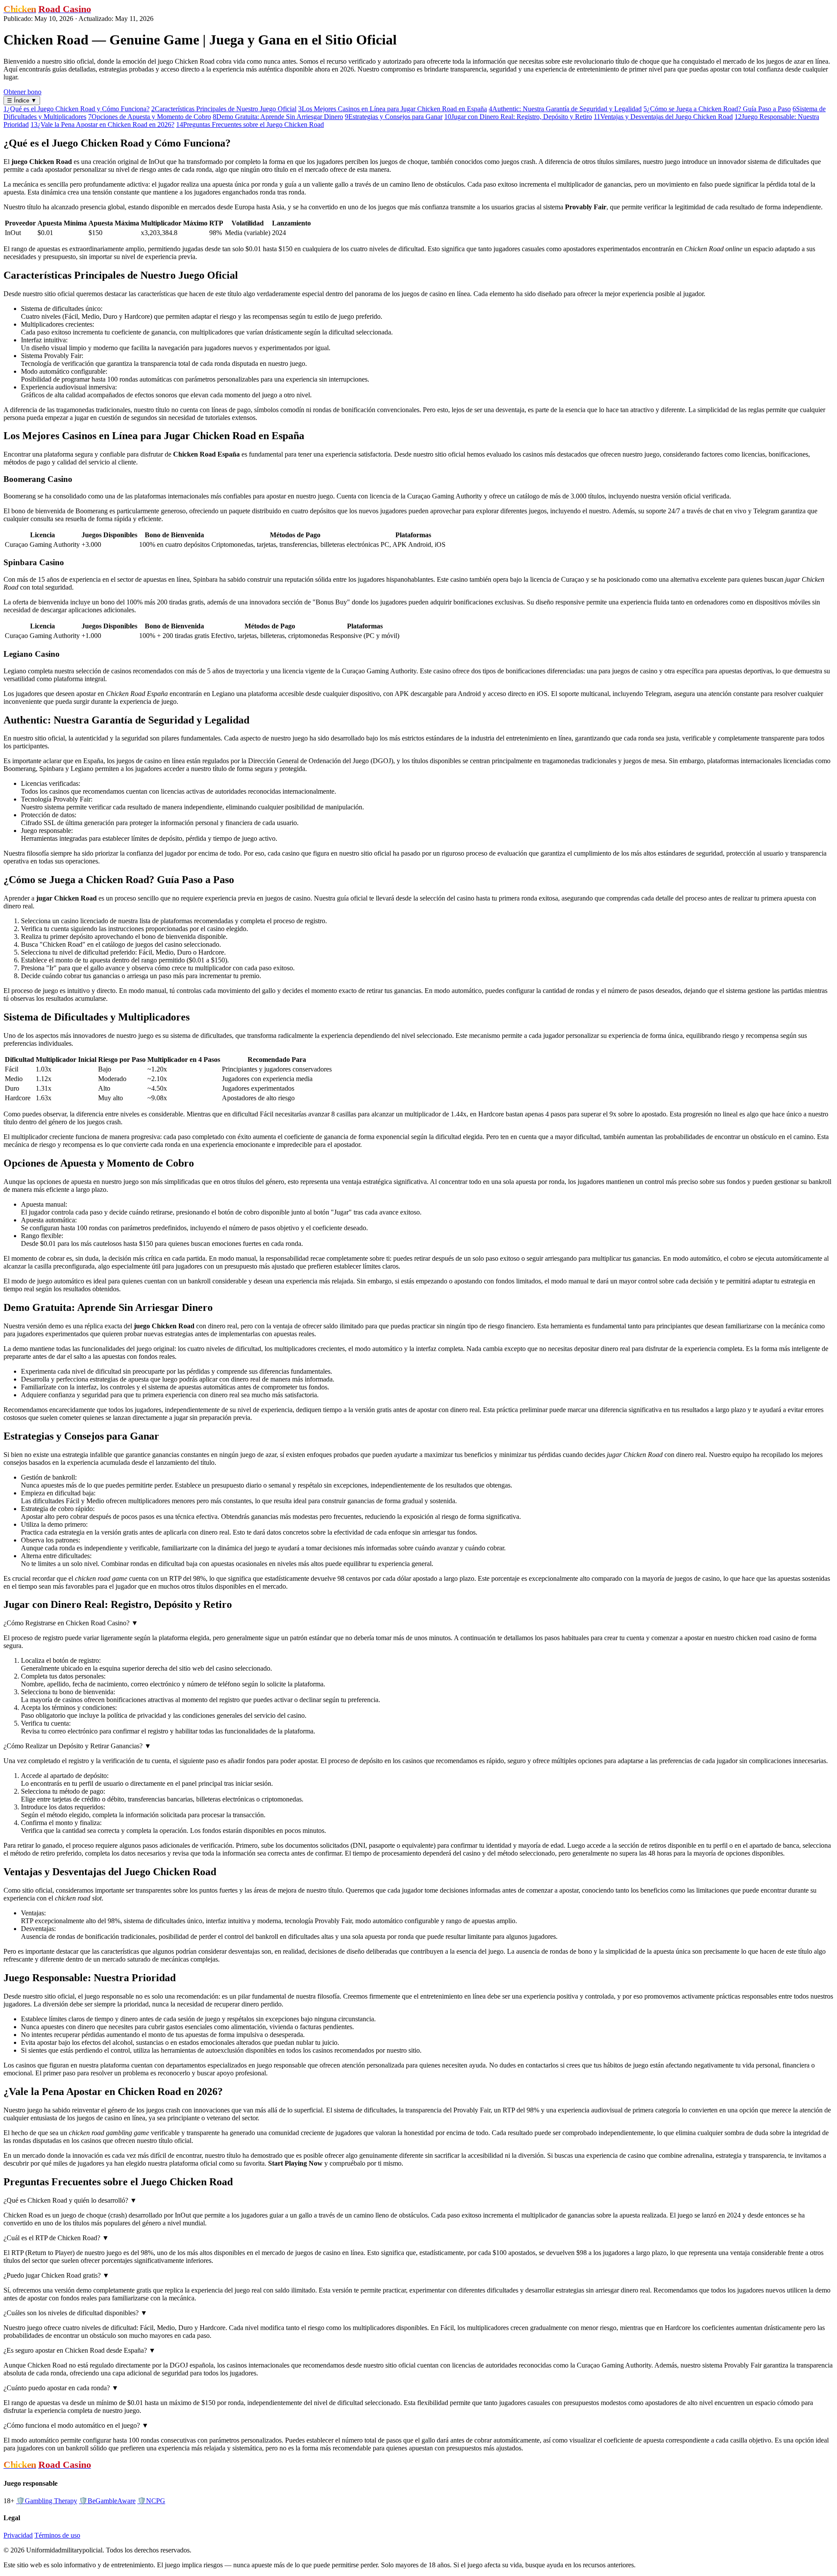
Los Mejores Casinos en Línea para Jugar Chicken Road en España (393, 109)
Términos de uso (57, 2535)
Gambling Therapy (47, 2501)
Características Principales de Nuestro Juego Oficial (224, 109)
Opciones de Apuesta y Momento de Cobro (150, 117)
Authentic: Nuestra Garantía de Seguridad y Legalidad (565, 109)
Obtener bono (22, 92)
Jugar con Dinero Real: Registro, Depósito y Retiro (518, 117)
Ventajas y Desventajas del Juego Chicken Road (663, 117)
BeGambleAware (107, 2501)
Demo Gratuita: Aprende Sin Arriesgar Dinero (278, 117)
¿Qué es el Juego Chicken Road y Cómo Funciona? (77, 109)
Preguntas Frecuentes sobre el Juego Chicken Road (250, 125)
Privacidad (18, 2535)
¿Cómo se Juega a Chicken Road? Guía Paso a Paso (717, 109)
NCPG (151, 2501)
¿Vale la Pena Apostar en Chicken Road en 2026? (102, 125)
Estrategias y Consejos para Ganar (394, 117)
